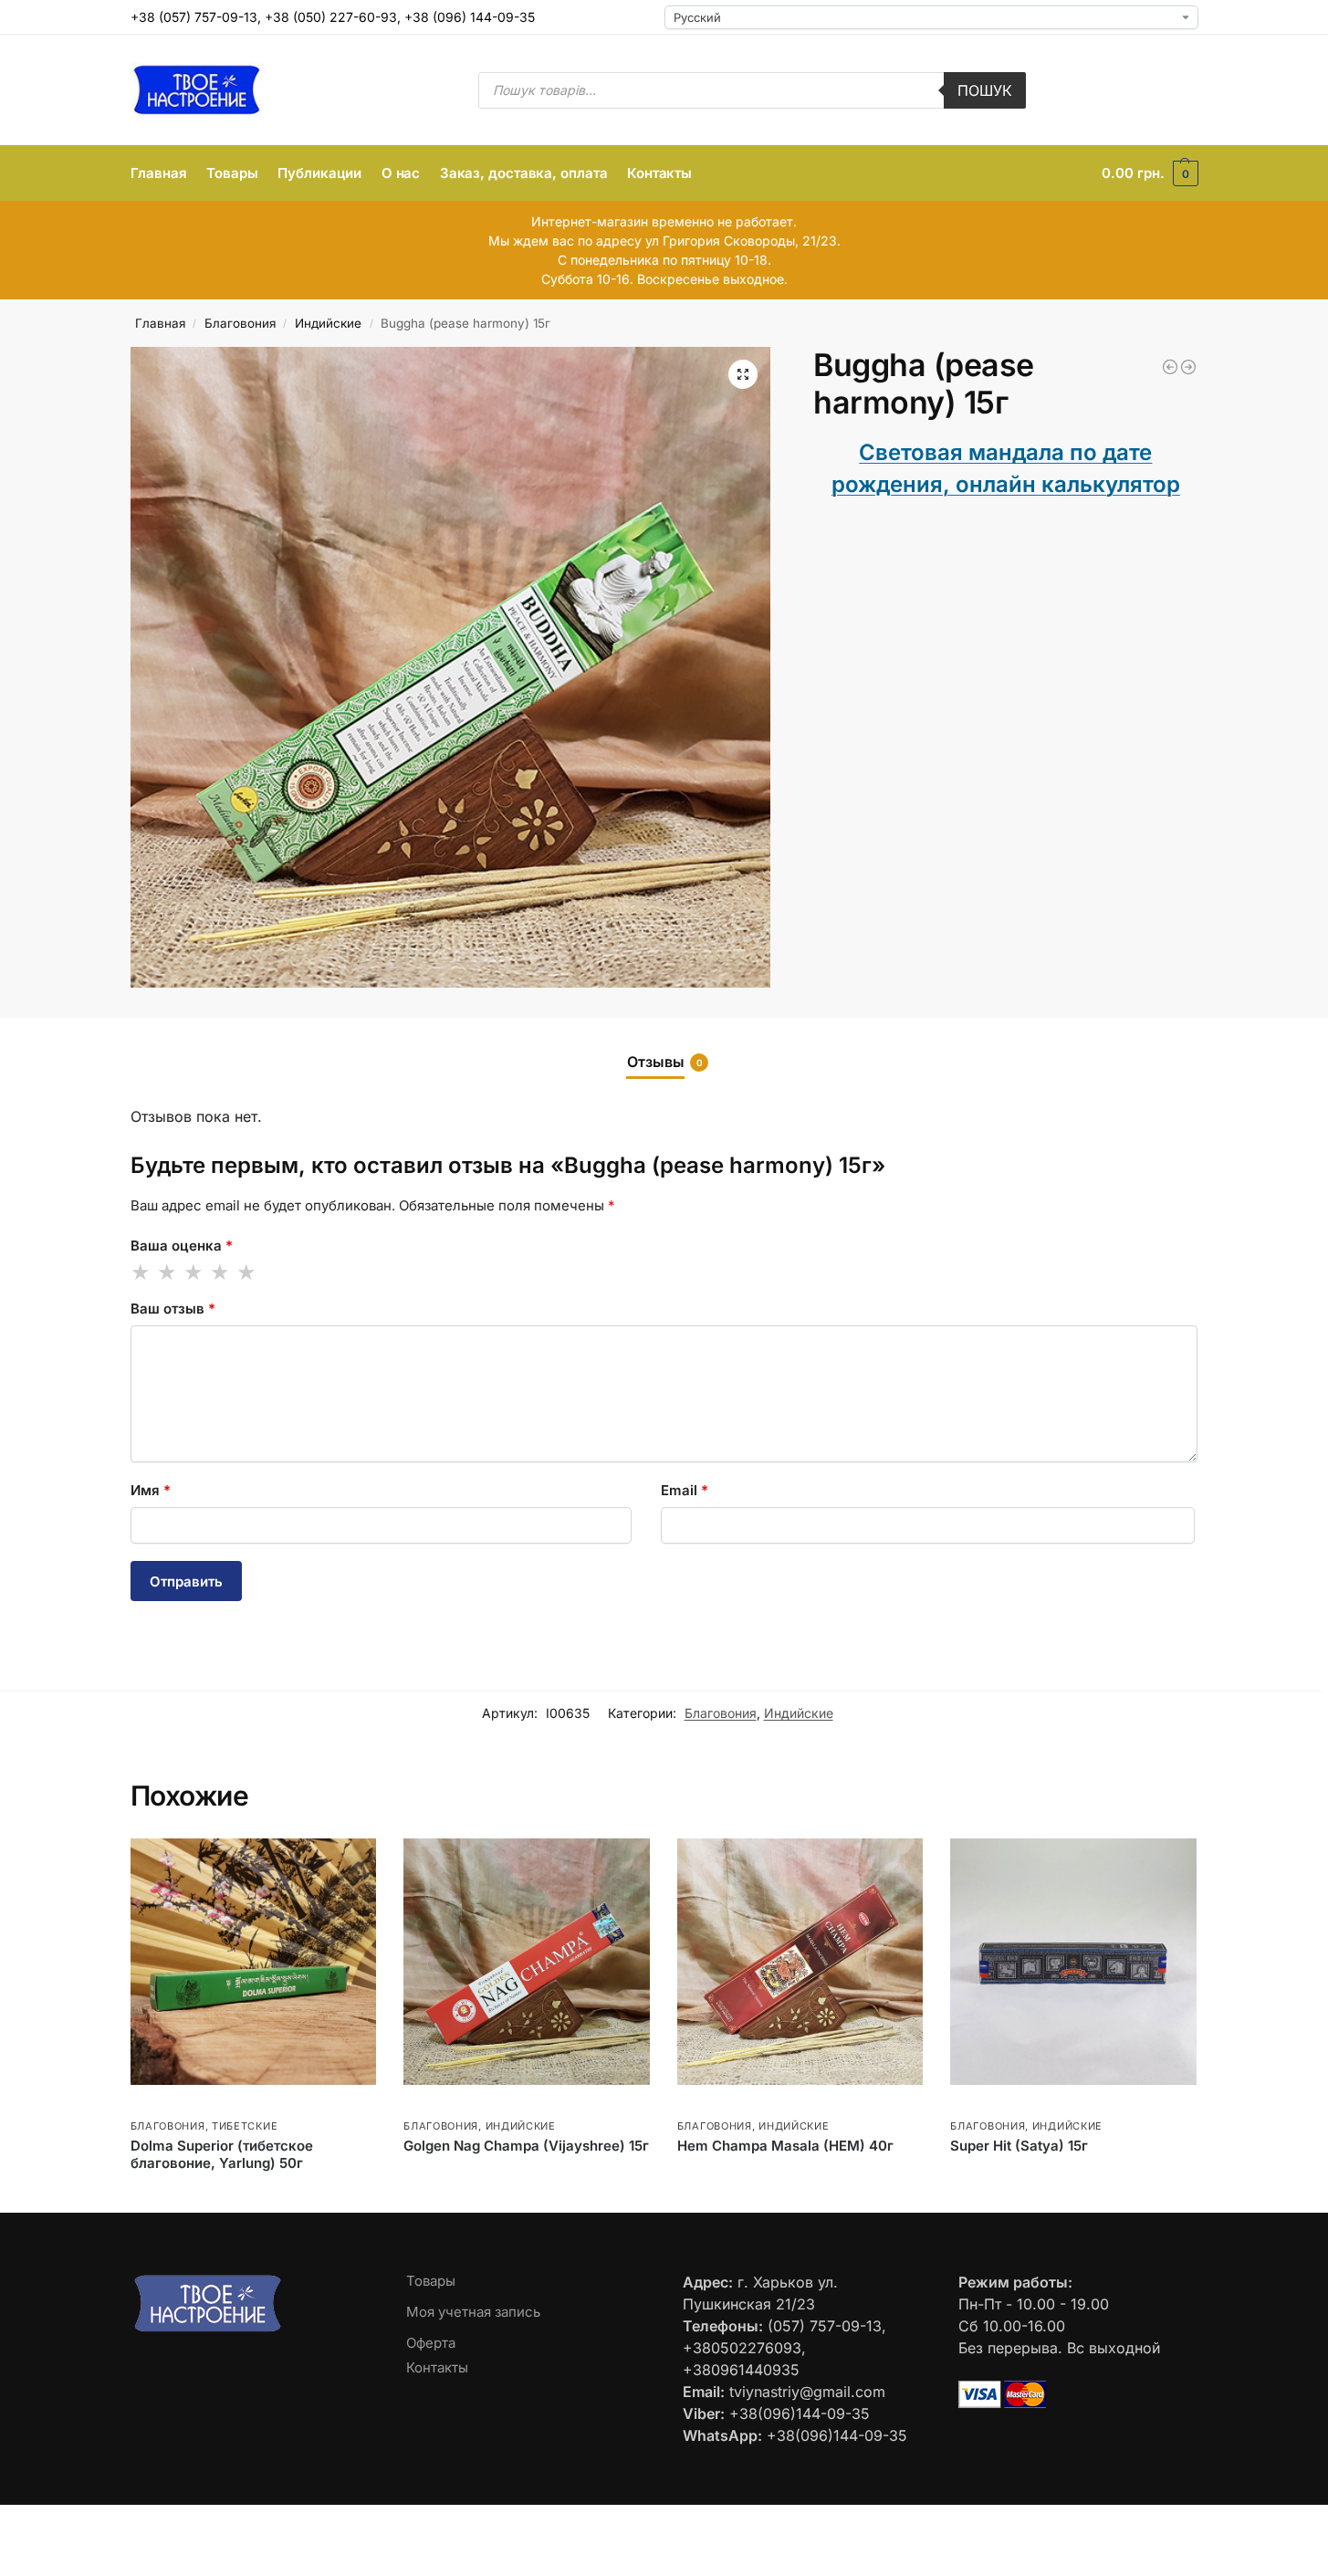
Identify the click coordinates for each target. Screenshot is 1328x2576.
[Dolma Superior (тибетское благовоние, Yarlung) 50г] (254, 1962)
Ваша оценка (182, 1246)
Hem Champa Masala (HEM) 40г (785, 2146)
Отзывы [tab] (665, 1062)
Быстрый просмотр (185, 2105)
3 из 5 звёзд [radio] (194, 1272)
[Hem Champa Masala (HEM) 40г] (800, 1962)
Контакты (437, 2367)
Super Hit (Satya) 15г (1019, 2146)
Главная (160, 323)
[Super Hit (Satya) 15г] (1073, 1962)
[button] (1150, 173)
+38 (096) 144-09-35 (470, 17)
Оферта (431, 2343)
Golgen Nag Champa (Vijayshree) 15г (526, 2146)
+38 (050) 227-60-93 (331, 17)
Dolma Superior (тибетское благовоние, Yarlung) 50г (222, 2155)
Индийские (328, 323)
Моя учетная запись (473, 2312)
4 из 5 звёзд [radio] (221, 1272)
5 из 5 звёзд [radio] (247, 1272)
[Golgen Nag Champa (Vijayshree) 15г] (527, 1962)
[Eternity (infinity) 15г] (1188, 367)
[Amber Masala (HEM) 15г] (1170, 367)
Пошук (985, 90)
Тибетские (245, 2126)
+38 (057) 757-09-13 (194, 17)
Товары (431, 2281)
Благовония (240, 323)
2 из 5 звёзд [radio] (168, 1272)
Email (685, 1490)
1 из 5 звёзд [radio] (141, 1272)
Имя (151, 1490)
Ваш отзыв (173, 1309)
